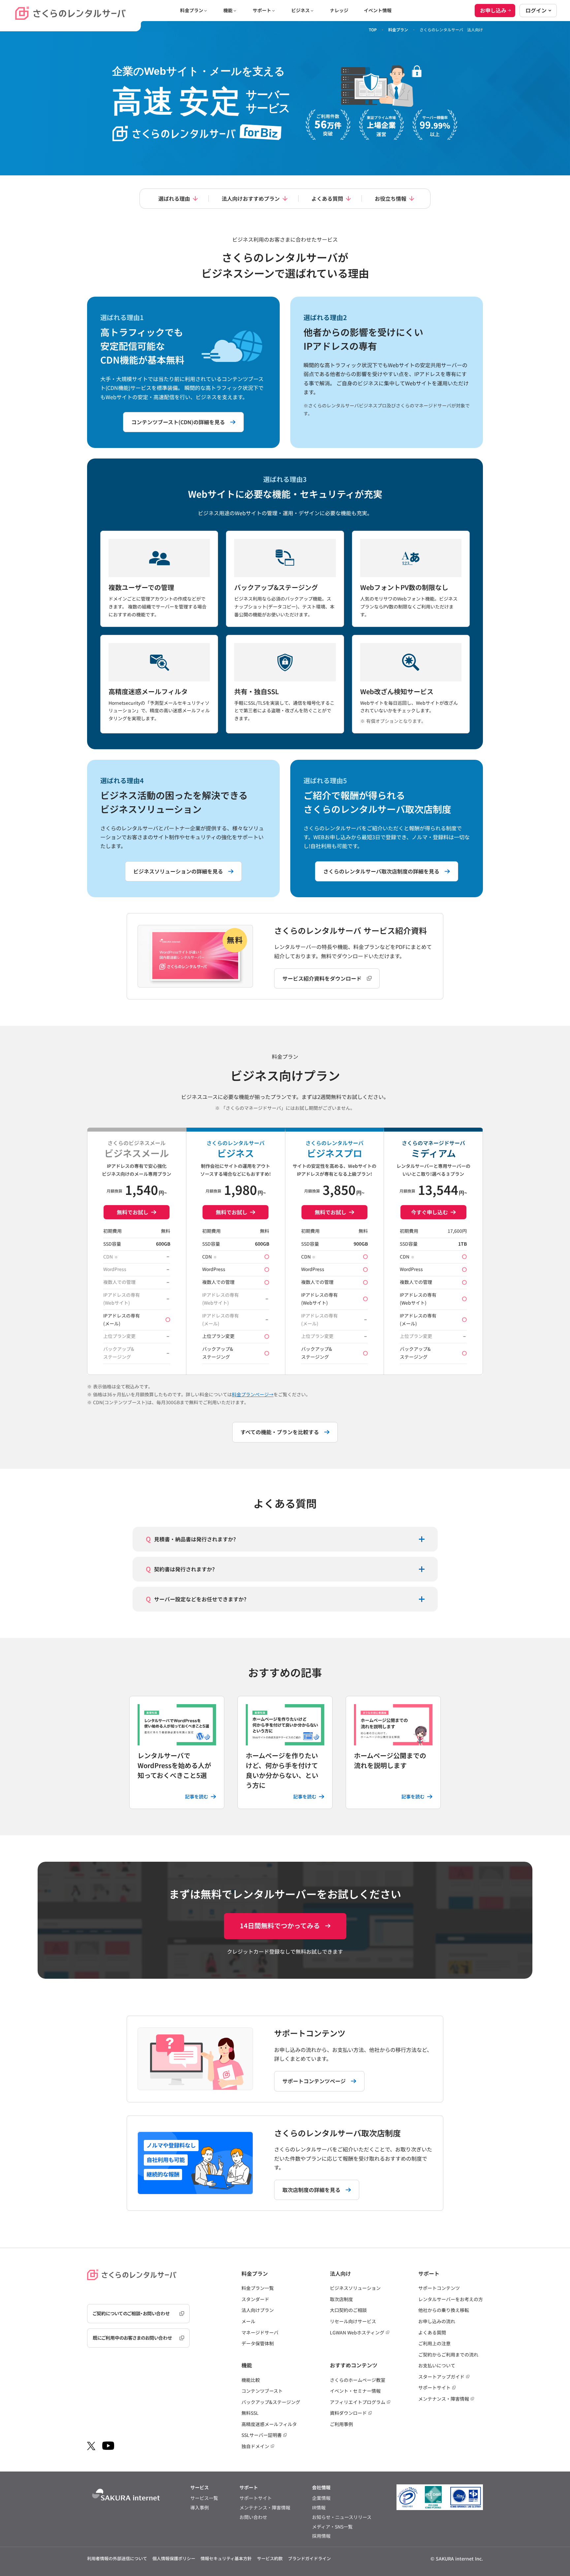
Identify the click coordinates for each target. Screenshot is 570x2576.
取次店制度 (341, 2299)
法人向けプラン (258, 2310)
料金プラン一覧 (258, 2288)
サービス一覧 (204, 2498)
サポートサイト (434, 2387)
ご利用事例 (341, 2424)
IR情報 (319, 2508)
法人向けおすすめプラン (251, 198)
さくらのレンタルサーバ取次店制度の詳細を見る (381, 871)
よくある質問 (327, 198)
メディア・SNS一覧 (332, 2527)
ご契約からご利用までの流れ (448, 2354)
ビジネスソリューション (355, 2288)
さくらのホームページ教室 (358, 2380)
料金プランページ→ (253, 1394)
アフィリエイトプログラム (358, 2402)
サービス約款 (270, 2558)
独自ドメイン (255, 2446)
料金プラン (192, 10)
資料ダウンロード (348, 2413)
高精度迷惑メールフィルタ (269, 2424)
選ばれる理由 (174, 198)
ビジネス (301, 10)
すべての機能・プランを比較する (280, 1432)
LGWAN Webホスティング (357, 2332)
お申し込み (493, 10)
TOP (373, 30)
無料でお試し (133, 1212)
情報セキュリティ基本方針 (226, 2558)
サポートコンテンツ (439, 2288)
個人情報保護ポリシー (174, 2558)
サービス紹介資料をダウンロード (322, 978)
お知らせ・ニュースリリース (342, 2517)
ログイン (536, 10)
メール (248, 2321)
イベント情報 (378, 10)
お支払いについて (437, 2365)
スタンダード (255, 2299)
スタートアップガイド (441, 2377)
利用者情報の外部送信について (117, 2558)
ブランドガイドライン (309, 2558)
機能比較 (251, 2380)
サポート (262, 10)
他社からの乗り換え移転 (444, 2310)
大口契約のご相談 (348, 2310)
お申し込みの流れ (437, 2321)
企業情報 (321, 2498)
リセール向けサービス (353, 2321)
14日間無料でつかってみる (280, 1925)
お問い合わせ (253, 2517)
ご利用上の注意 (434, 2343)
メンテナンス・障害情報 (444, 2399)
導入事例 (200, 2508)
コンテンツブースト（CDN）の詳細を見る (178, 422)
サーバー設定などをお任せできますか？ (200, 1599)
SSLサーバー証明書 (262, 2435)
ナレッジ (339, 10)
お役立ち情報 (391, 198)
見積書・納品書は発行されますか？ (195, 1539)
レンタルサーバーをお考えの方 (451, 2299)
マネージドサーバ (260, 2332)
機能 (228, 10)
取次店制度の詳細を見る (311, 2190)
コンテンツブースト (262, 2391)
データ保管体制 (258, 2343)
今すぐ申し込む (429, 1212)
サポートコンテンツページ (314, 2081)
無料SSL (250, 2413)
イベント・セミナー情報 (355, 2391)
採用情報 (321, 2536)
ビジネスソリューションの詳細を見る (178, 871)
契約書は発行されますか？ (184, 1569)
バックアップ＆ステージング (271, 2402)
